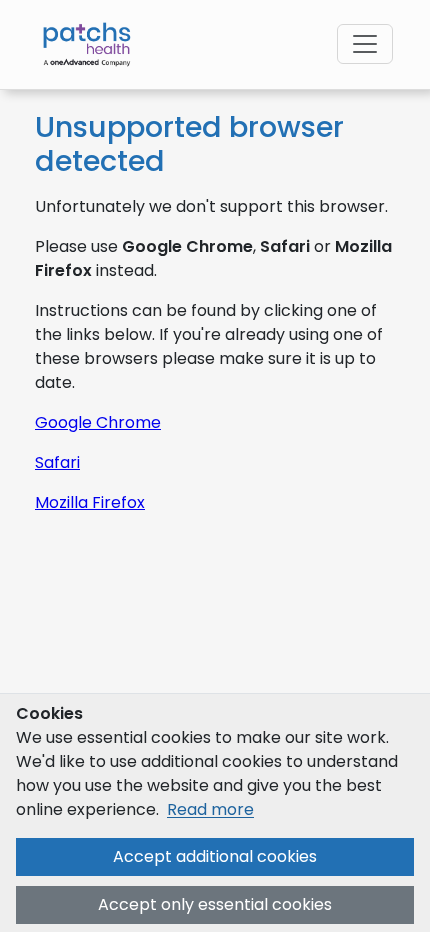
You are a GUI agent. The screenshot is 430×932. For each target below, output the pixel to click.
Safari (57, 462)
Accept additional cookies (215, 856)
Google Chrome (98, 422)
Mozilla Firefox (90, 502)
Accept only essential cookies (215, 904)
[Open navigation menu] (365, 44)
